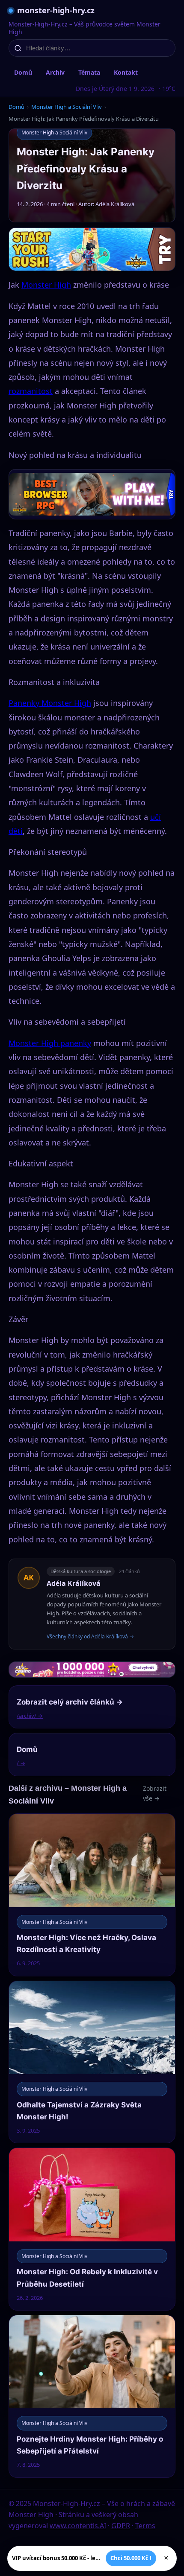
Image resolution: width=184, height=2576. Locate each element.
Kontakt (126, 72)
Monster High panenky (50, 1043)
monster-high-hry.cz (56, 10)
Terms (145, 2526)
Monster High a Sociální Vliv (67, 107)
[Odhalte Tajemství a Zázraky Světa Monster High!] (92, 2062)
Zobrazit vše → (155, 1793)
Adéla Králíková (74, 1583)
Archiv (55, 72)
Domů (23, 72)
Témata (89, 72)
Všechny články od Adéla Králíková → (90, 1636)
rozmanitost (31, 391)
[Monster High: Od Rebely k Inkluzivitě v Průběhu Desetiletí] (92, 2229)
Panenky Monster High (50, 703)
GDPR (121, 2526)
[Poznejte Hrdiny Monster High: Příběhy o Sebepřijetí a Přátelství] (92, 2396)
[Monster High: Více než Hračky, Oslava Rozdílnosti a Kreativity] (92, 1895)
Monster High (46, 285)
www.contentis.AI (78, 2526)
